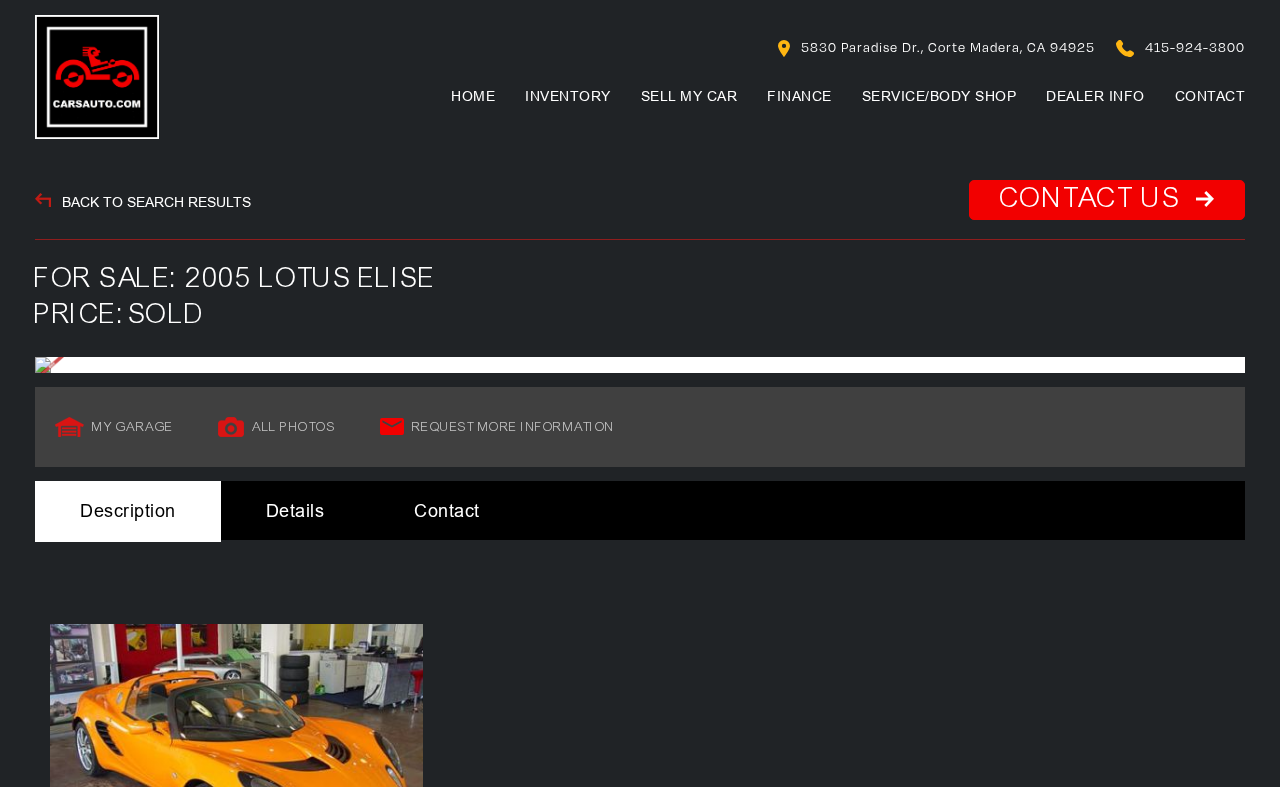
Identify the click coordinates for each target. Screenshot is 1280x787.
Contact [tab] (447, 511)
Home (473, 96)
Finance (799, 96)
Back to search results (154, 202)
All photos (293, 427)
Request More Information (513, 427)
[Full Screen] (640, 365)
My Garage (133, 427)
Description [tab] (128, 511)
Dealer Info (1095, 96)
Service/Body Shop (939, 96)
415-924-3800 (1193, 47)
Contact (1210, 96)
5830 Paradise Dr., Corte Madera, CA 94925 (946, 47)
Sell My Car (689, 96)
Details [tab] (295, 511)
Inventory (568, 96)
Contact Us (1094, 198)
